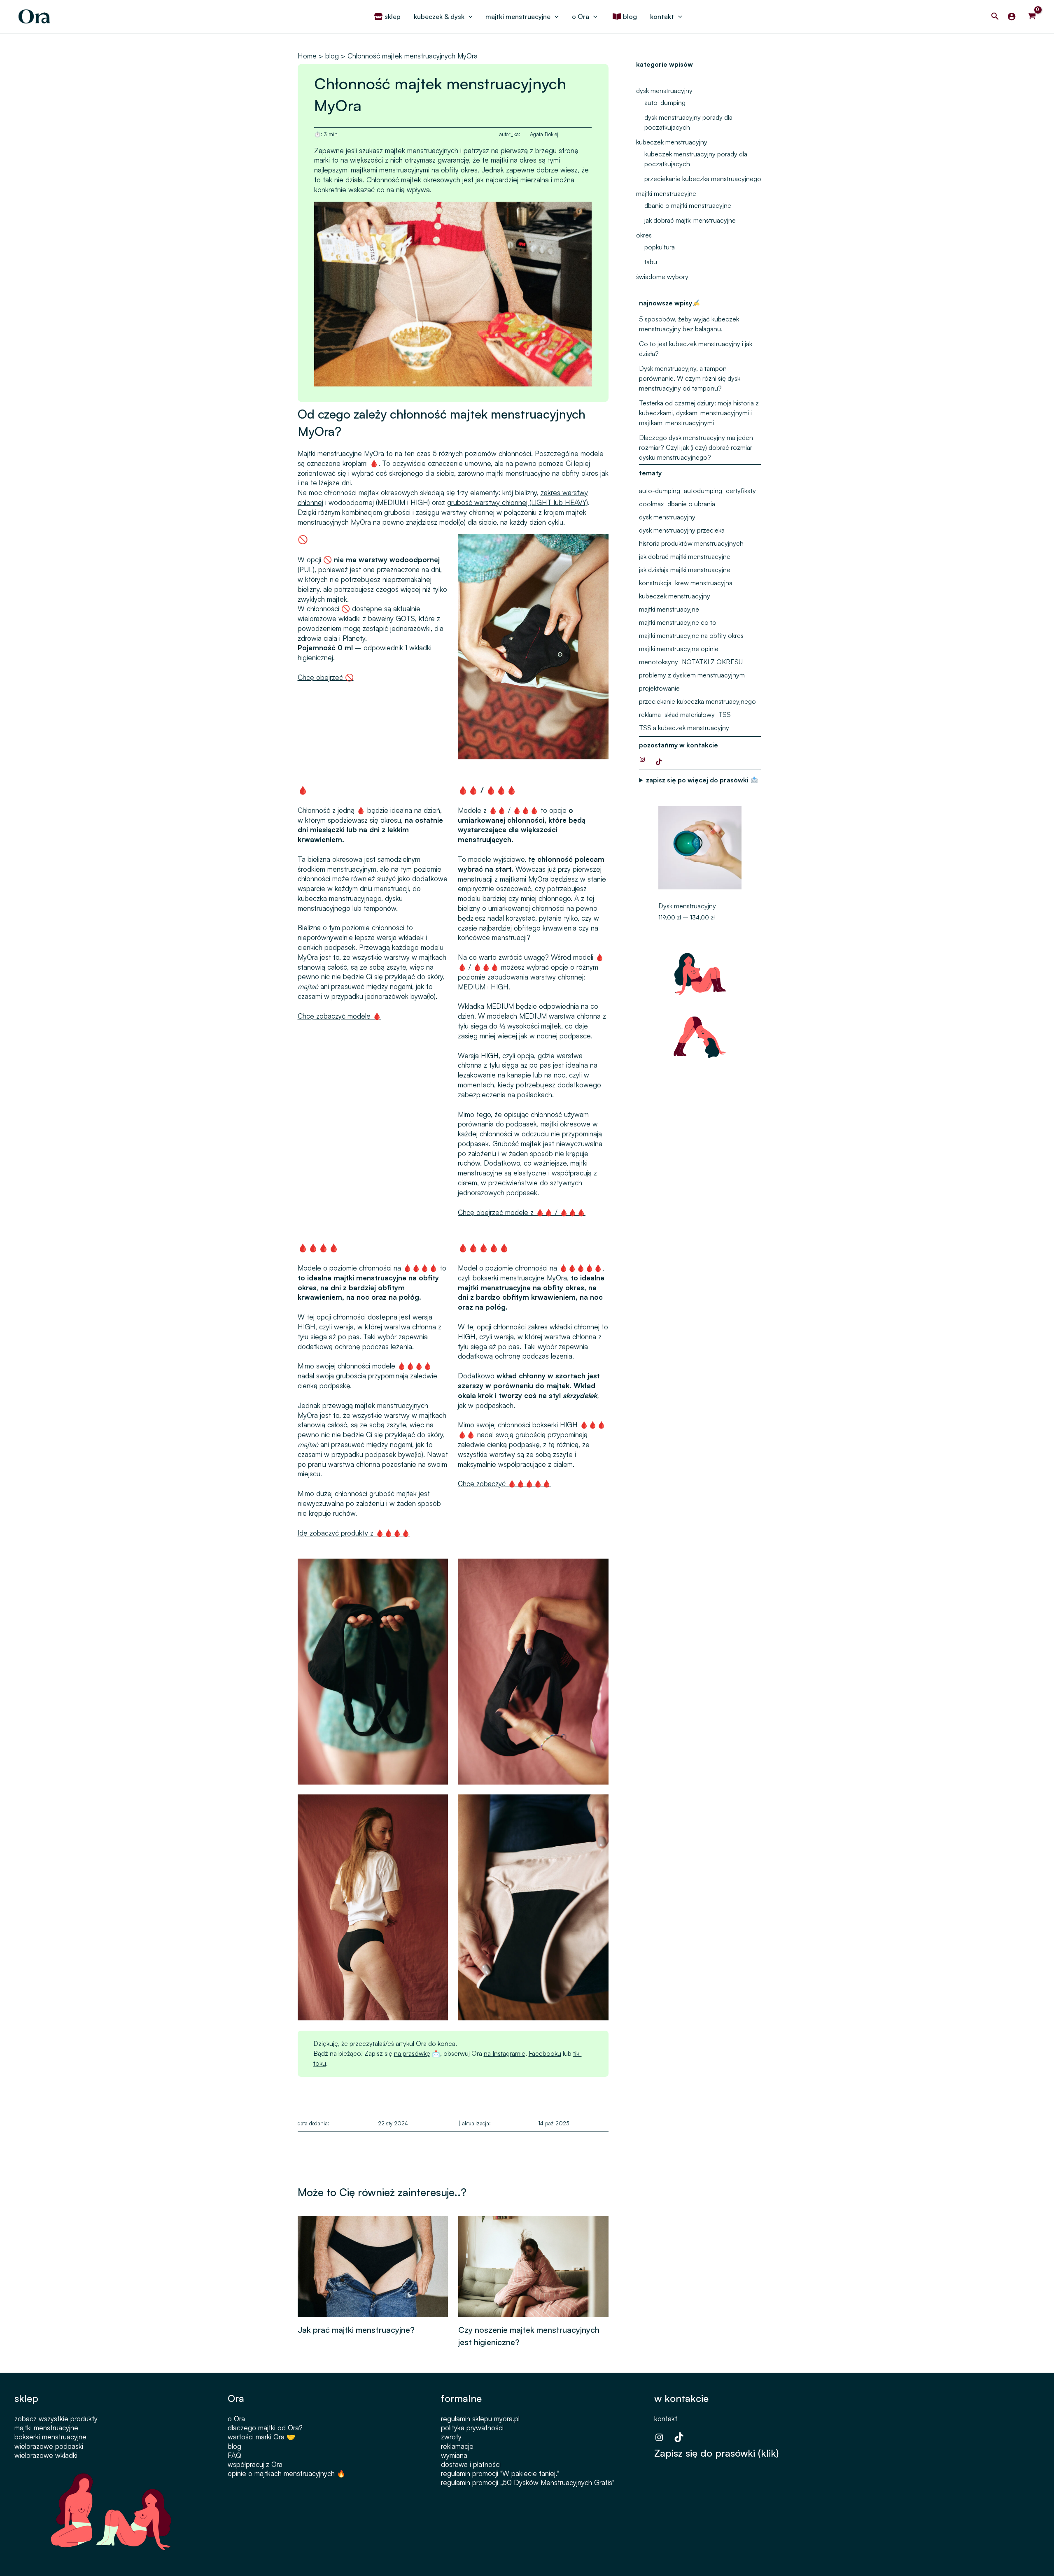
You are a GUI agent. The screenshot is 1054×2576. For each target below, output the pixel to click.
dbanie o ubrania (691, 504)
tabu (651, 262)
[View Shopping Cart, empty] (1032, 16)
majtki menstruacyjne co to (678, 622)
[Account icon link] (1012, 16)
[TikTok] (659, 762)
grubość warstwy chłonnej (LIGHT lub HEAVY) (518, 502)
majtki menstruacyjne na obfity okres (691, 635)
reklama (650, 714)
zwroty (451, 2437)
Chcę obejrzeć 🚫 (326, 677)
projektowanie (659, 688)
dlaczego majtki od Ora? (265, 2428)
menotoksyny (659, 662)
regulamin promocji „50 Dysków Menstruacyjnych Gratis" (528, 2482)
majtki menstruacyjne (666, 193)
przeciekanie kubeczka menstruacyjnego (703, 179)
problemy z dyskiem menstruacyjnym (692, 675)
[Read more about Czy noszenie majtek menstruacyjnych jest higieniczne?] (533, 2265)
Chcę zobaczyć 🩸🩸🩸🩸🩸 (504, 1483)
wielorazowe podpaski (49, 2446)
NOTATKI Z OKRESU (712, 662)
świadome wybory (662, 277)
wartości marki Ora (256, 2437)
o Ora (236, 2419)
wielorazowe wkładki (46, 2455)
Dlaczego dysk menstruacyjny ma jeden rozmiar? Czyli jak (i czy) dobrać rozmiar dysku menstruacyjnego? (696, 447)
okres (644, 235)
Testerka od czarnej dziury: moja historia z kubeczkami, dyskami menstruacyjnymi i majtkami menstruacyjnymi (699, 413)
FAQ (234, 2455)
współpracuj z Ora (255, 2464)
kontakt (666, 2419)
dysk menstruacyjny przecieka (682, 530)
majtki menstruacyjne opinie (679, 649)
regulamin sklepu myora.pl (480, 2419)
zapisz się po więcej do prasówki (698, 780)
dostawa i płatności (471, 2464)
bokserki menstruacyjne (50, 2437)
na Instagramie (505, 2053)
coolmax (651, 504)
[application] (469, 16)
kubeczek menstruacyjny (672, 142)
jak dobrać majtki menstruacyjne (690, 220)
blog (234, 2446)
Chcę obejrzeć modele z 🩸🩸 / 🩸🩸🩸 (522, 1212)
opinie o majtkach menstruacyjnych (281, 2473)
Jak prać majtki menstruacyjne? (356, 2330)
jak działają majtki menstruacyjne (685, 570)
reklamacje (457, 2446)
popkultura (660, 247)
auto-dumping (665, 102)
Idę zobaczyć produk (330, 1533)
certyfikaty (741, 491)
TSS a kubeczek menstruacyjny (684, 728)
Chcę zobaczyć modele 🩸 (339, 1016)
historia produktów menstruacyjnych (691, 543)
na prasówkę (412, 2053)
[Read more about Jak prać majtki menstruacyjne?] (373, 2265)
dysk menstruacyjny (664, 91)
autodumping (703, 491)
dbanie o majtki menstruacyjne (688, 205)
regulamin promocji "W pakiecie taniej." (500, 2473)
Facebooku (545, 2053)
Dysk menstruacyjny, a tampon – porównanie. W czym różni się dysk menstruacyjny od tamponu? (690, 378)
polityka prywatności (472, 2428)
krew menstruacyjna (704, 583)
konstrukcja (655, 583)
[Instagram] (642, 759)
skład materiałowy (690, 714)
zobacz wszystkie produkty (56, 2419)
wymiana (454, 2455)
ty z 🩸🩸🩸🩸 (386, 1533)
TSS (725, 714)
